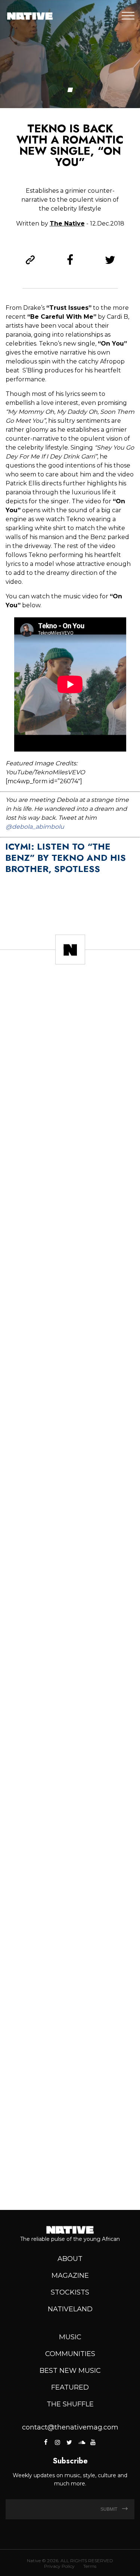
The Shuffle (70, 2404)
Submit (109, 2509)
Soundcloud (81, 2442)
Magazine (70, 2276)
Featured (70, 2387)
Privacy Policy (59, 2566)
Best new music (70, 2371)
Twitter (69, 2442)
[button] (70, 90)
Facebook (46, 2442)
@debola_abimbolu (35, 827)
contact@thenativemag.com (70, 2427)
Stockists (70, 2292)
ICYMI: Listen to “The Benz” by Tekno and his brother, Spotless (66, 858)
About (70, 2259)
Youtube (93, 2442)
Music (70, 2337)
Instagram (57, 2442)
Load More (70, 2178)
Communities (70, 2354)
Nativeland (70, 2309)
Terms (90, 2566)
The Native (67, 223)
